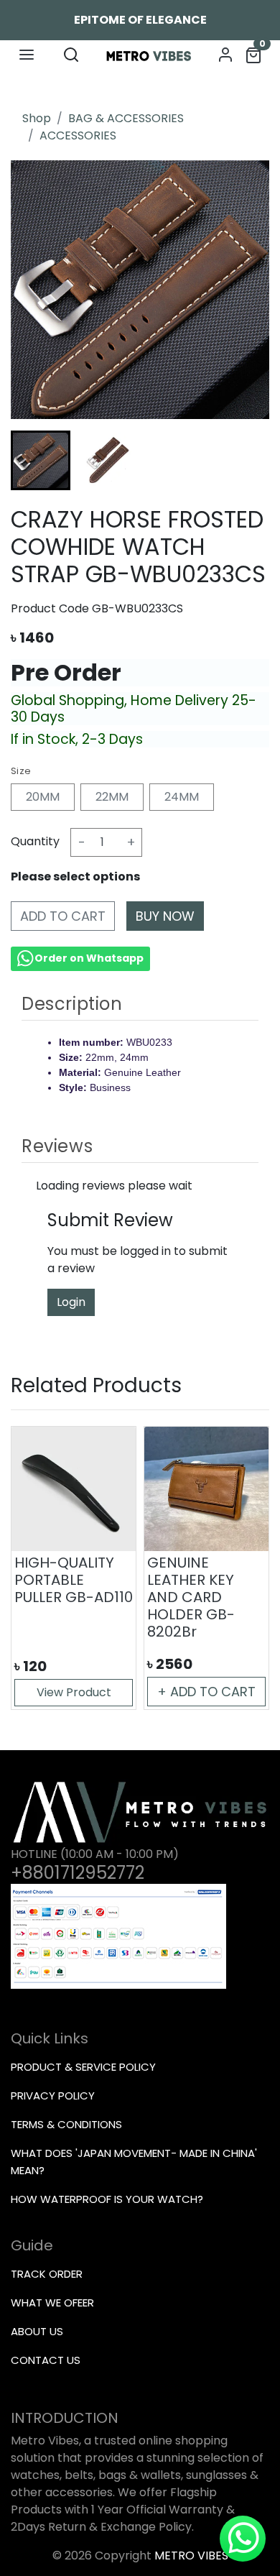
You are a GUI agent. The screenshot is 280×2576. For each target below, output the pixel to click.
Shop (37, 118)
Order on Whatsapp (89, 958)
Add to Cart (63, 916)
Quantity (35, 841)
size (21, 771)
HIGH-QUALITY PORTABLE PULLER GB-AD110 (74, 1580)
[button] (107, 460)
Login (71, 1302)
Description (72, 1004)
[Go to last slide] (37, 460)
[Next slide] (243, 460)
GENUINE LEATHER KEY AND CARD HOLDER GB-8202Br (191, 1597)
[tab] (140, 1004)
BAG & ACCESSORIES (126, 118)
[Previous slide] (37, 1568)
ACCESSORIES (78, 135)
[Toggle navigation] (27, 55)
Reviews (57, 1146)
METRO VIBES (191, 2556)
